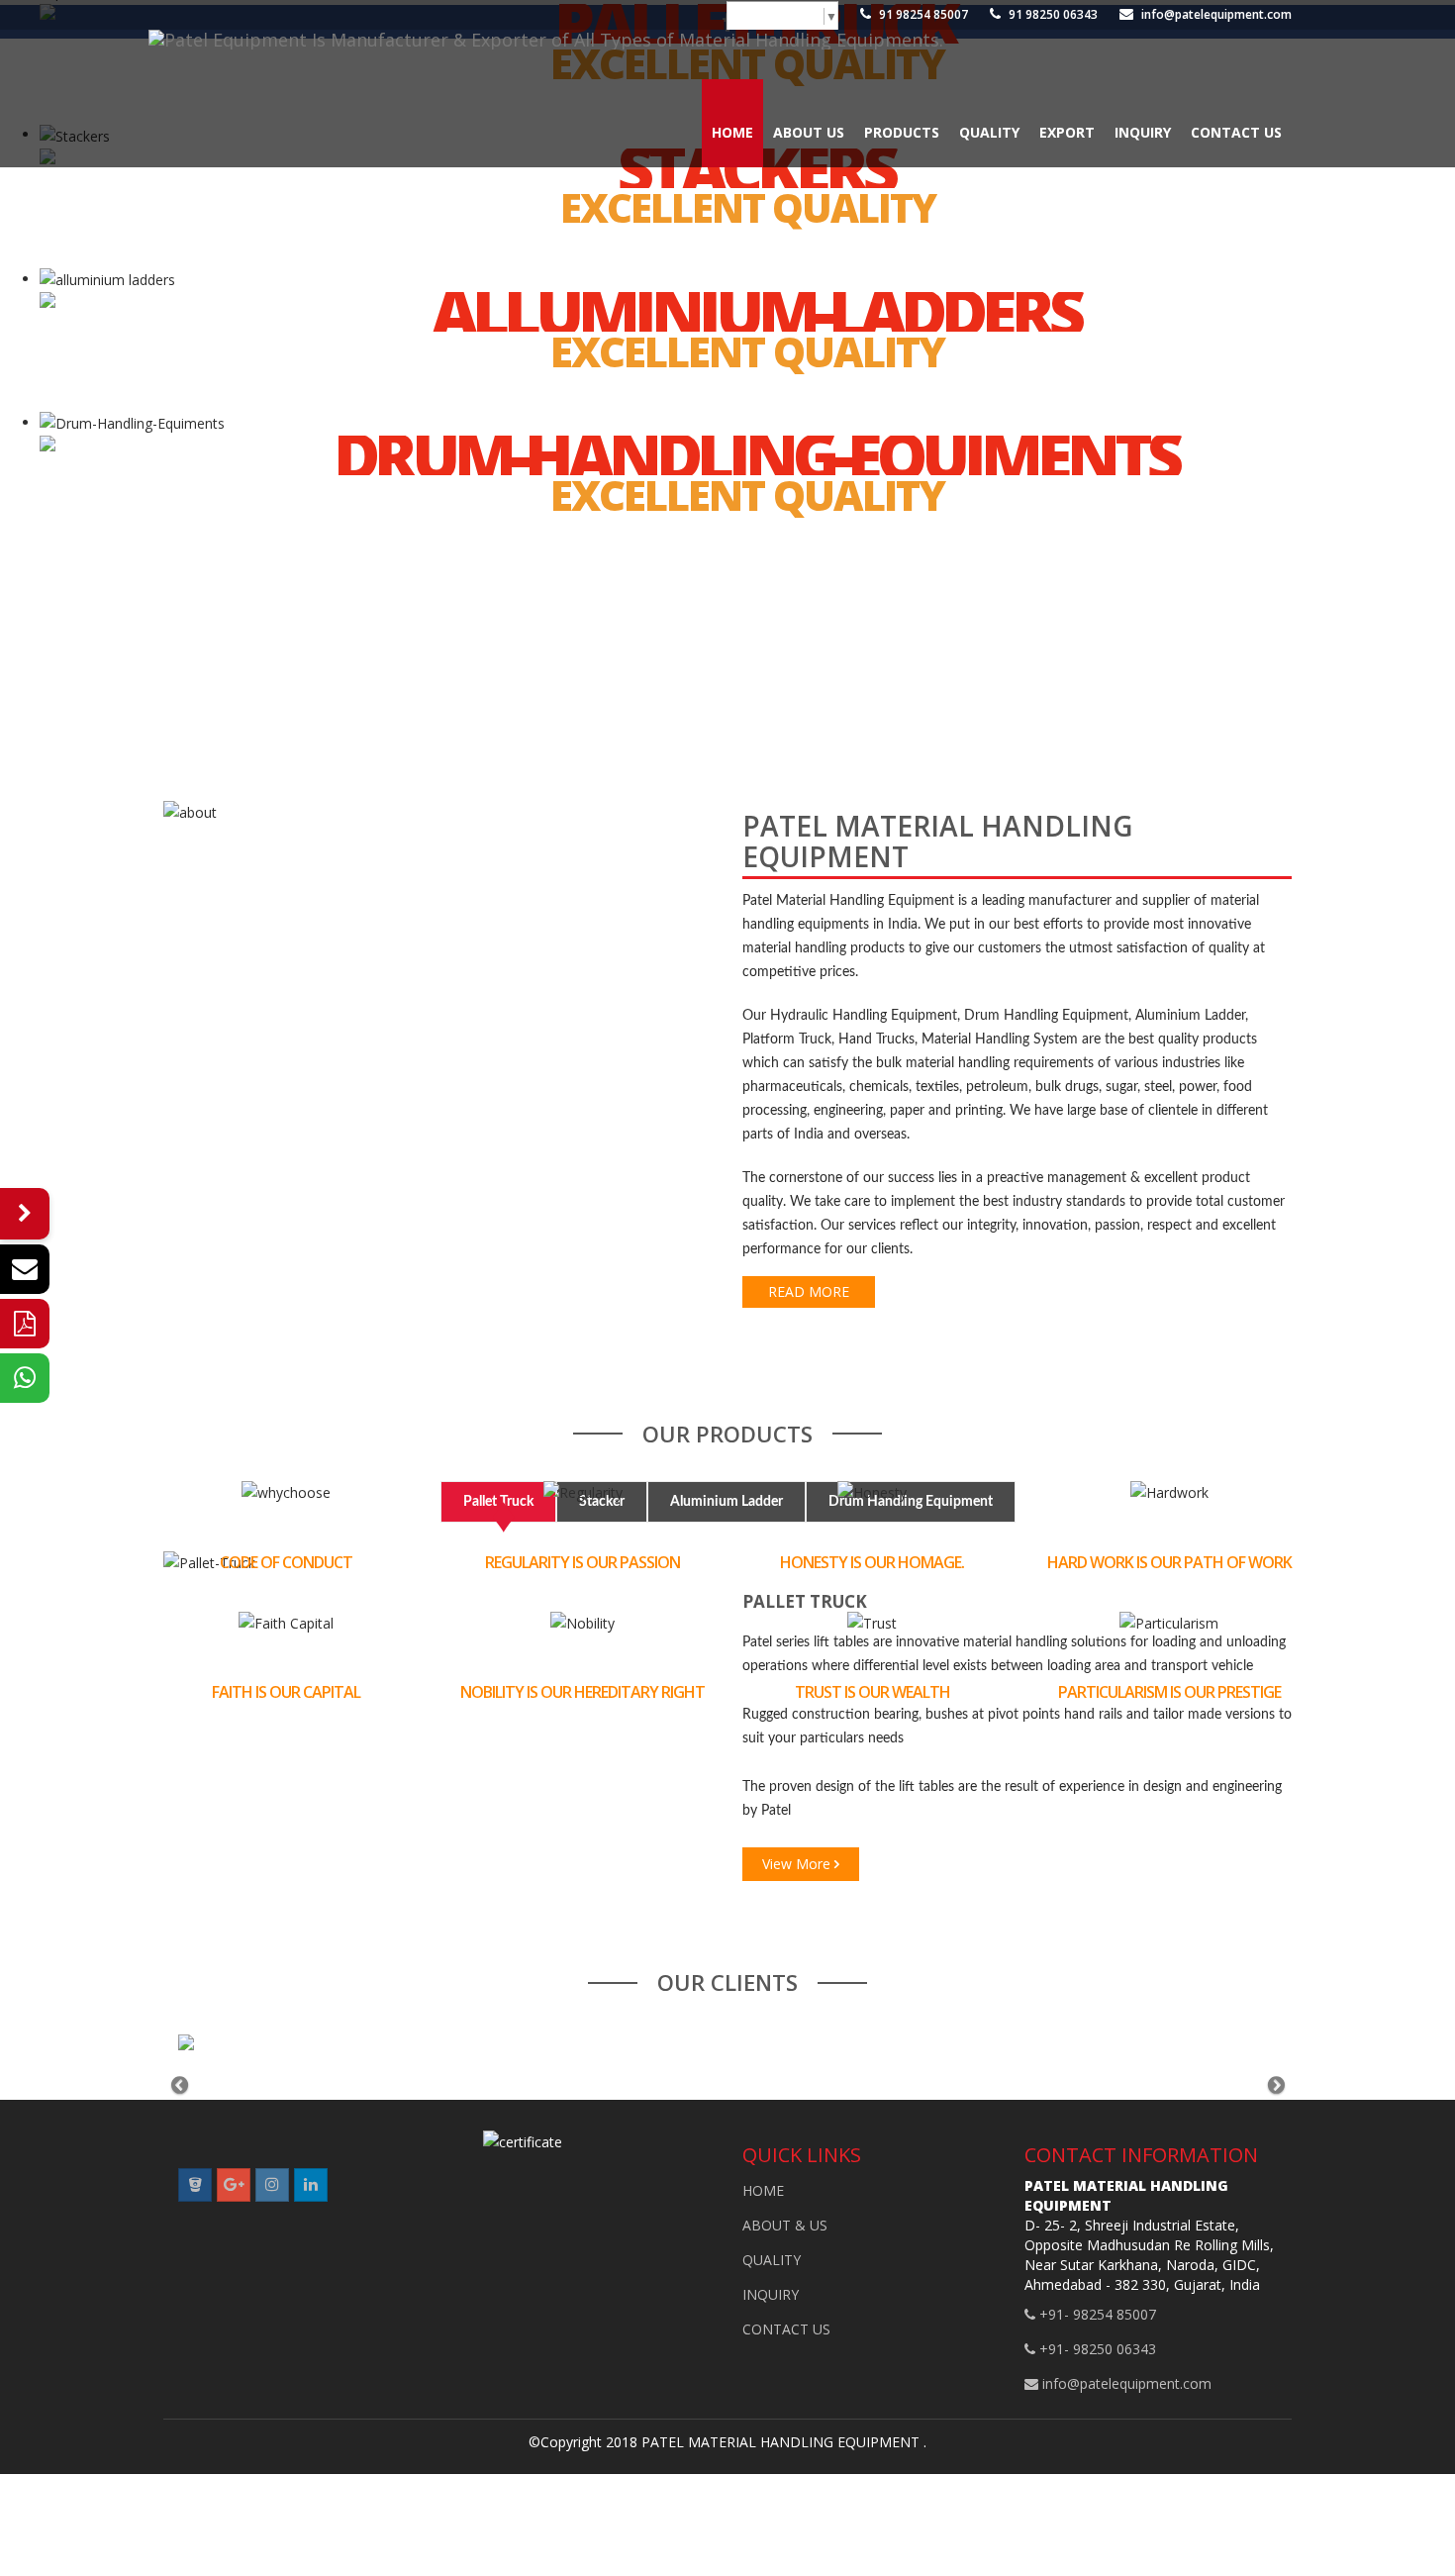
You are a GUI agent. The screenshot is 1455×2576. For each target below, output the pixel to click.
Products (902, 132)
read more (809, 1291)
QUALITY (772, 2260)
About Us (809, 132)
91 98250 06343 (1052, 14)
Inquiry (1143, 132)
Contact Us (1236, 132)
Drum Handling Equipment (911, 1502)
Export (1067, 132)
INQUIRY (771, 2294)
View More (798, 1864)
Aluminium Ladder (727, 1502)
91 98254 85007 (922, 14)
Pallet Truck (498, 1502)
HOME (763, 2190)
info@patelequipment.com (1215, 14)
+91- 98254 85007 (1096, 2314)
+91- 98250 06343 (1096, 2349)
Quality (989, 132)
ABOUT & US (785, 2225)
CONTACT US (786, 2329)
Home (732, 132)
